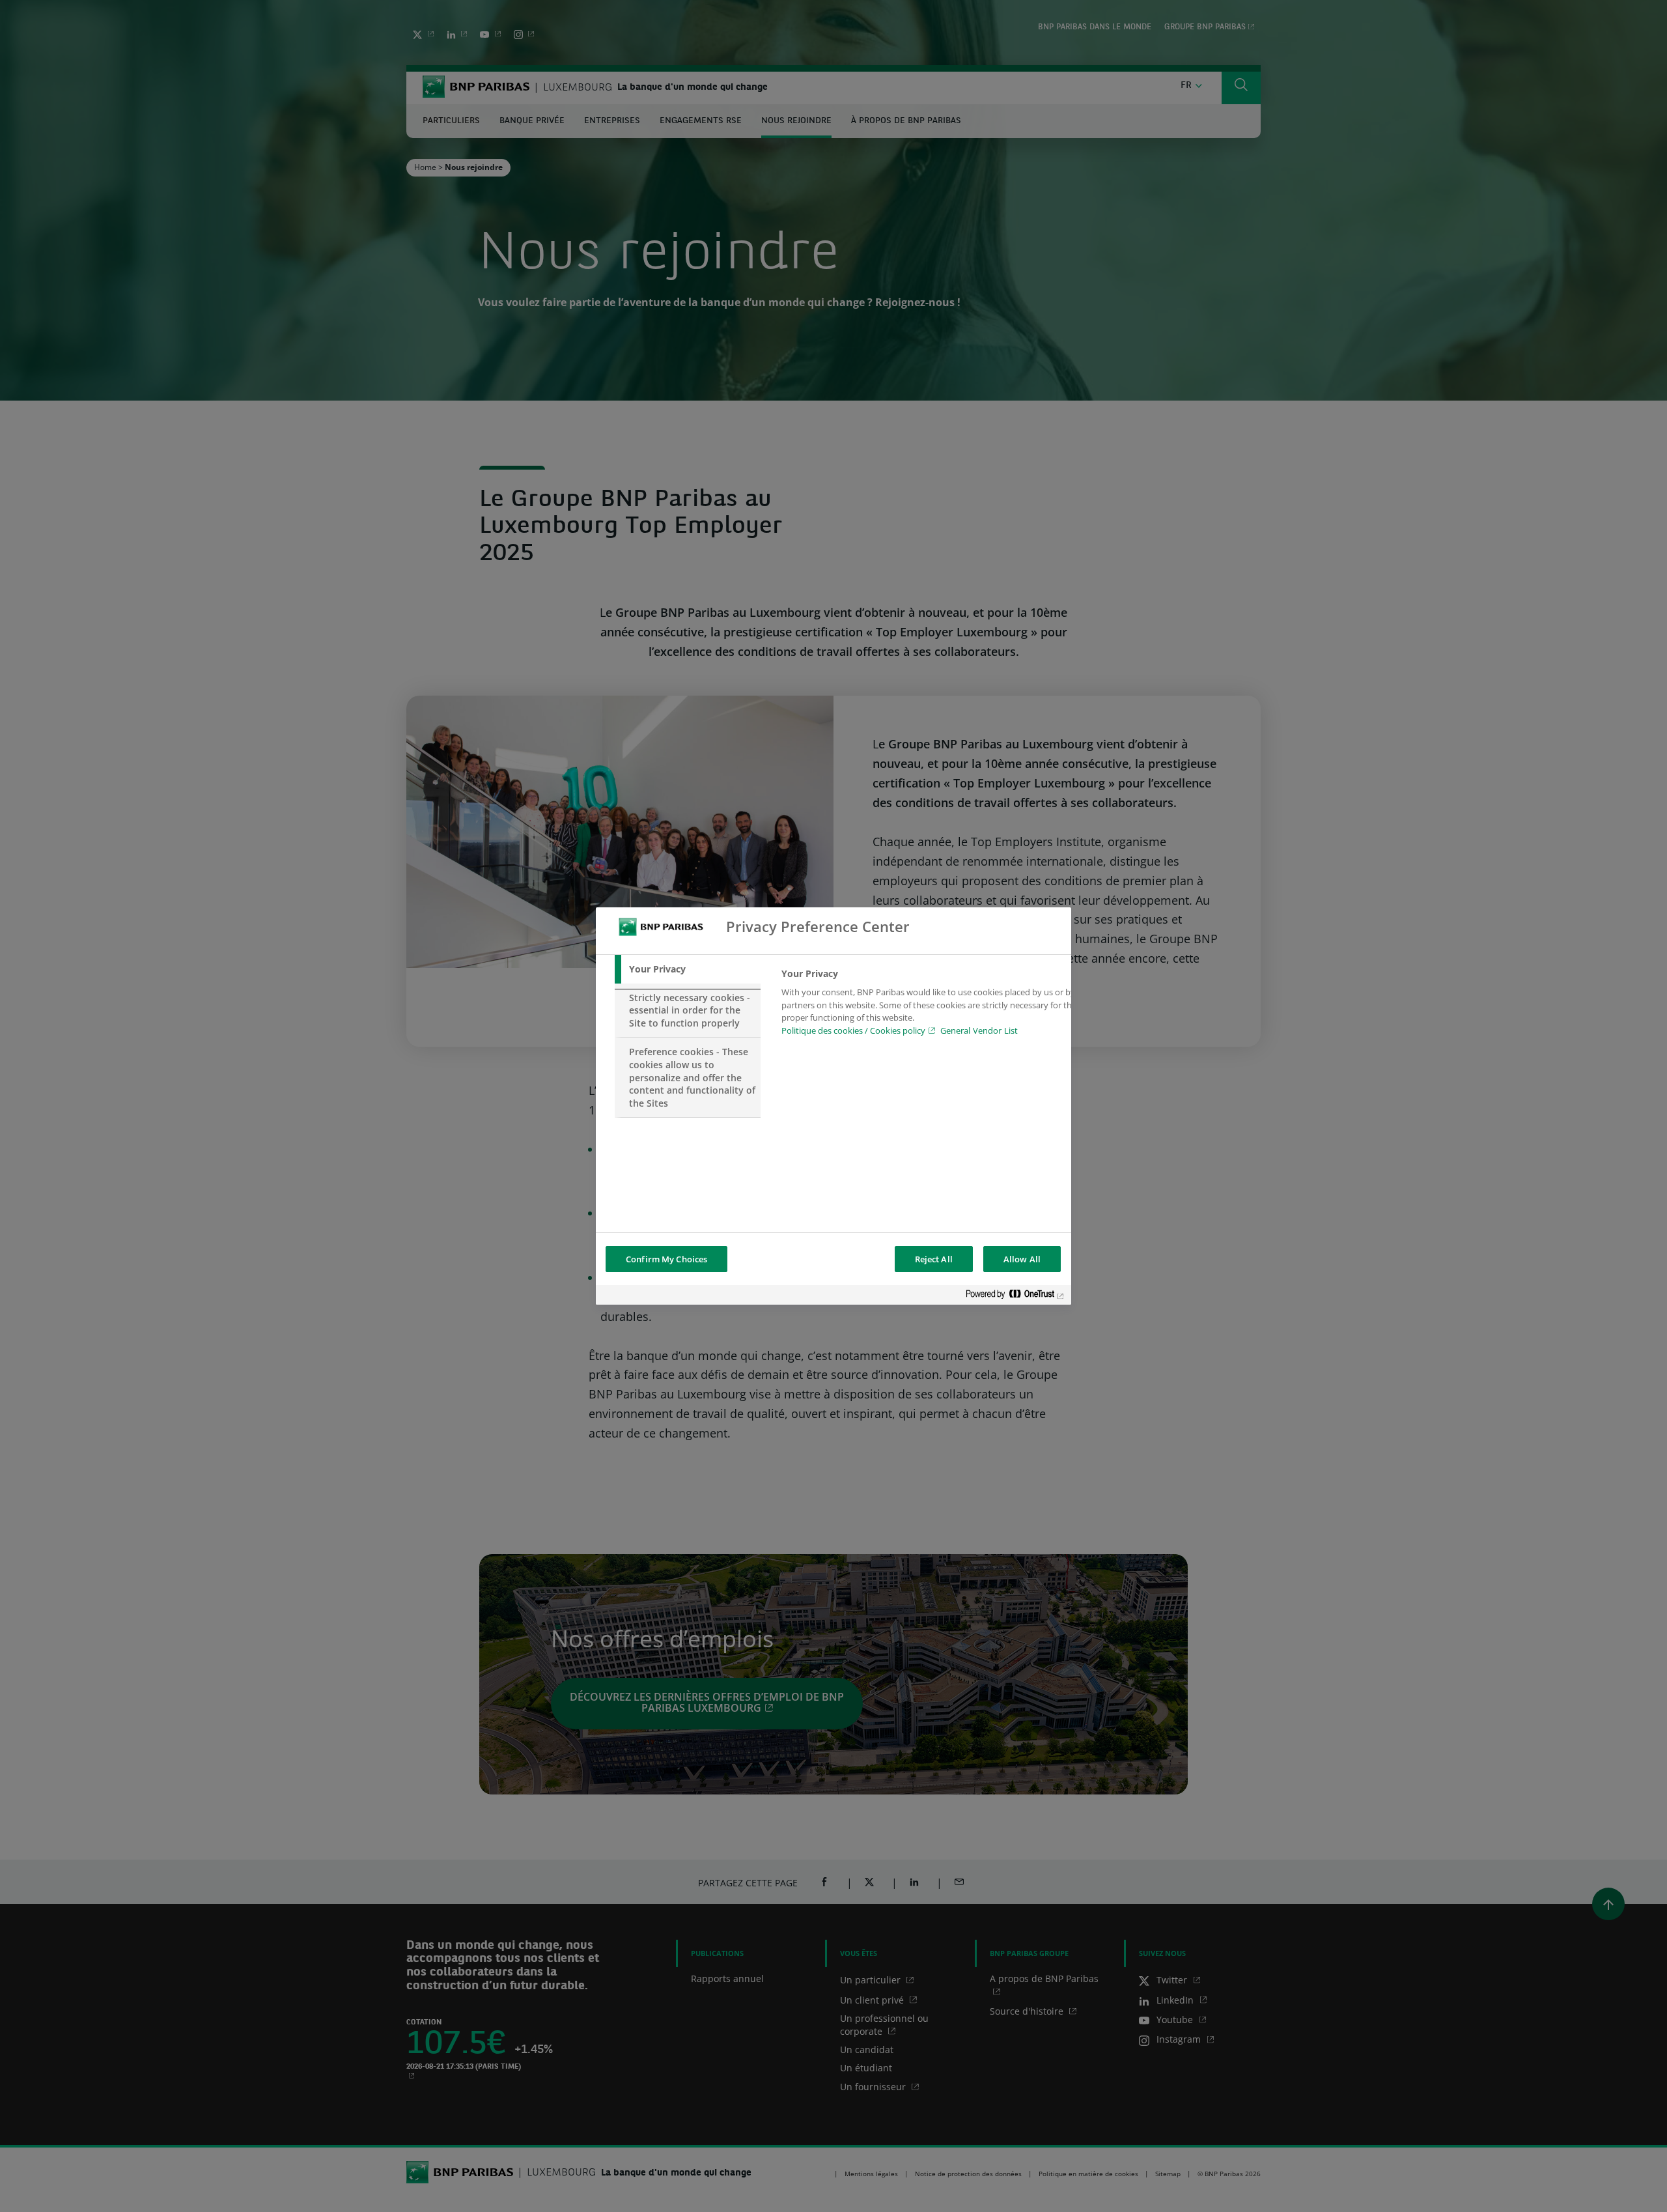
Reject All (934, 1259)
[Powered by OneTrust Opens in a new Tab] (1015, 1297)
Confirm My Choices (666, 1259)
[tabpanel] (930, 1006)
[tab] (688, 969)
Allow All (1022, 1259)
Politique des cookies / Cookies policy (853, 1030)
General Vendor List (979, 1030)
